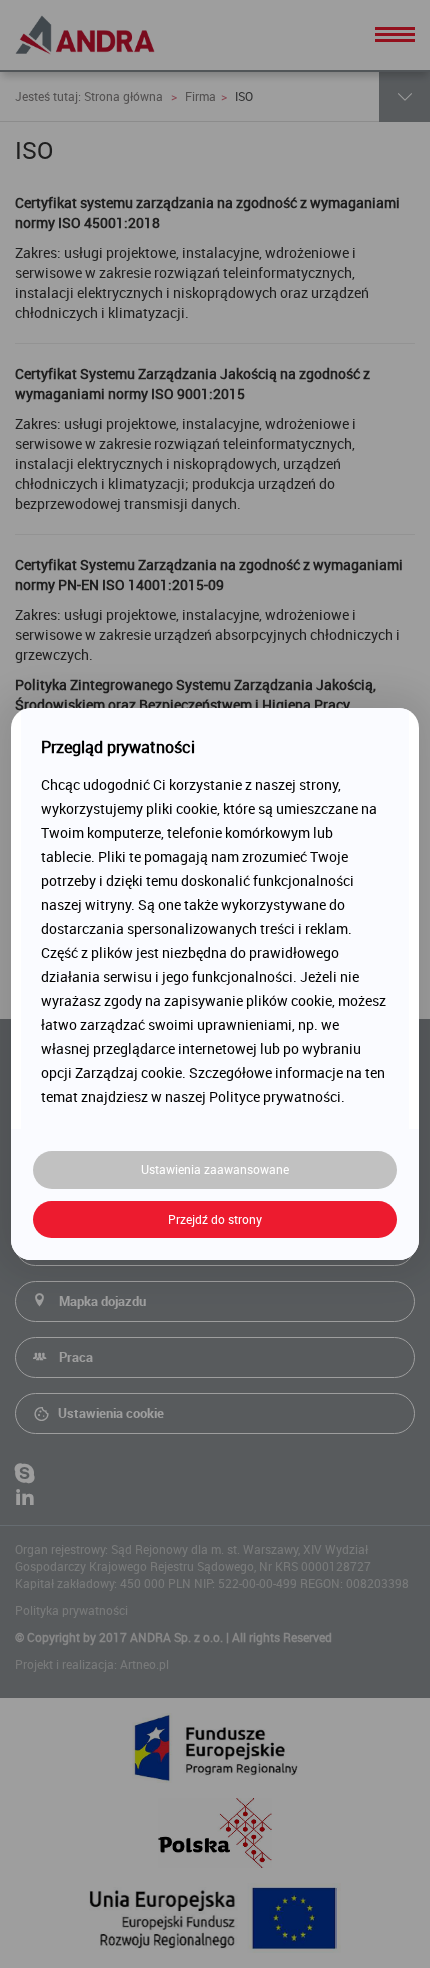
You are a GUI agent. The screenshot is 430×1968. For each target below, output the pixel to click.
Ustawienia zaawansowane (215, 1169)
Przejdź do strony (215, 1219)
